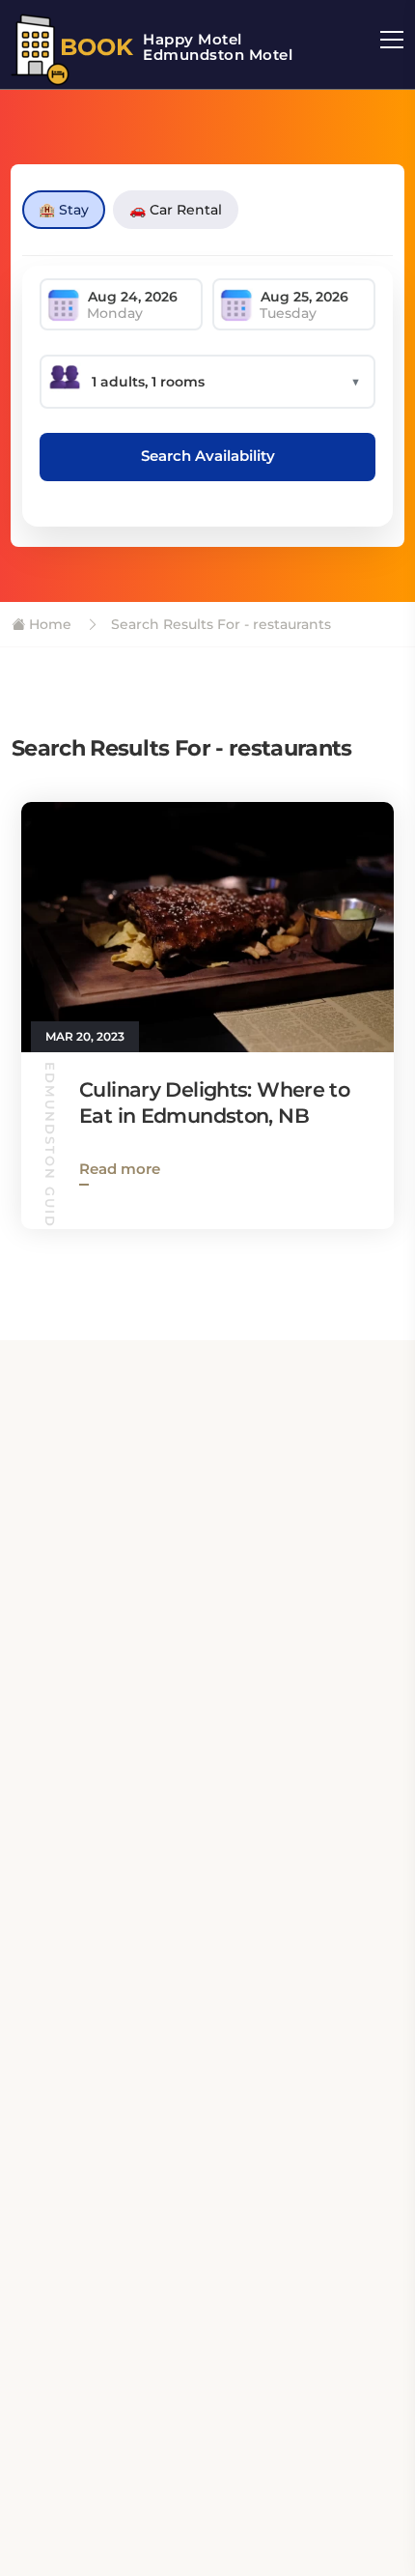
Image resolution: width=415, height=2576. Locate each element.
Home (48, 624)
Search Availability (208, 456)
